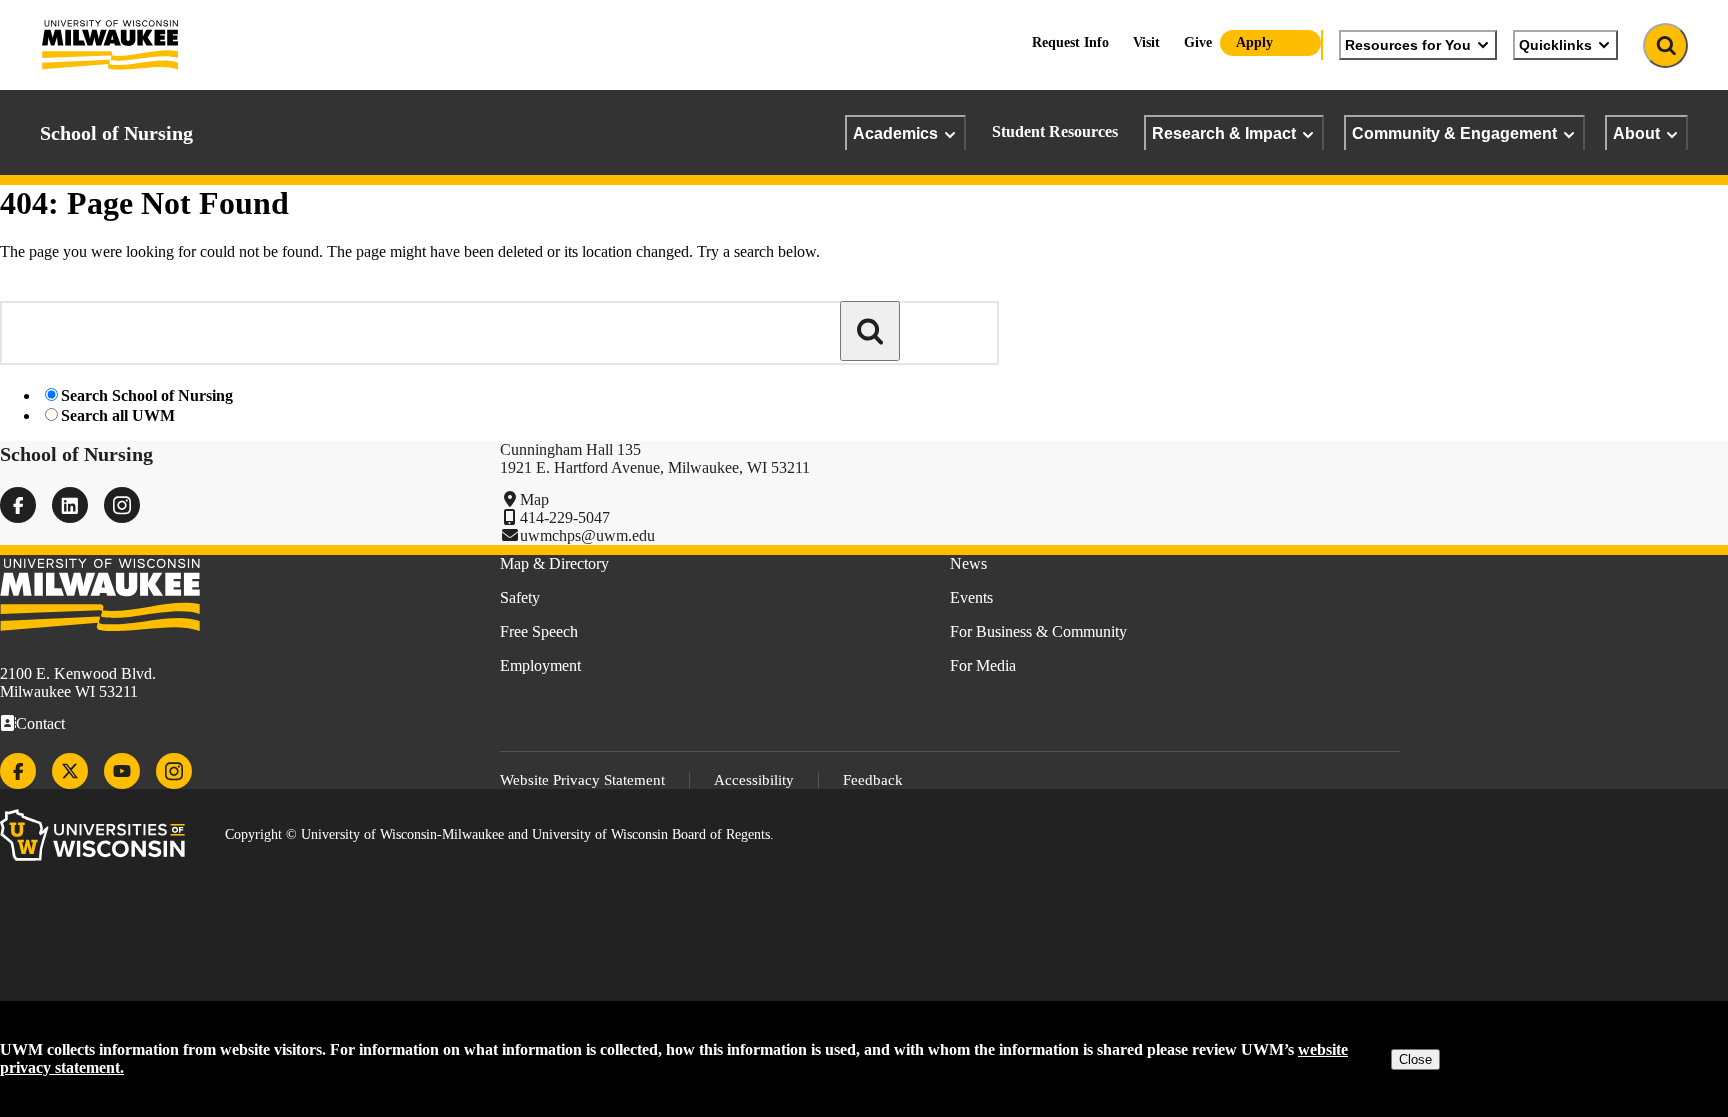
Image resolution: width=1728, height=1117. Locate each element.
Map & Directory (554, 563)
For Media (983, 665)
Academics (895, 133)
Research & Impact (1224, 133)
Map (534, 499)
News (968, 563)
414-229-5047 (565, 517)
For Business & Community (1038, 631)
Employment (540, 665)
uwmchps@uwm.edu (587, 535)
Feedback (873, 780)
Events (971, 597)
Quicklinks (1555, 45)
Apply (1254, 42)
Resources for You (1408, 45)
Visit (1146, 42)
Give (1198, 42)
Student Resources (1055, 131)
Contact (40, 723)
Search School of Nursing (147, 395)
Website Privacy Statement (582, 780)
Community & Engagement (1454, 133)
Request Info (1070, 42)
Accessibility (754, 780)
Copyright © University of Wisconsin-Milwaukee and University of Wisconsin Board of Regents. (499, 834)
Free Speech (539, 631)
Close (1415, 1059)
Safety (520, 597)
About (1636, 133)
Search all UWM (118, 415)
